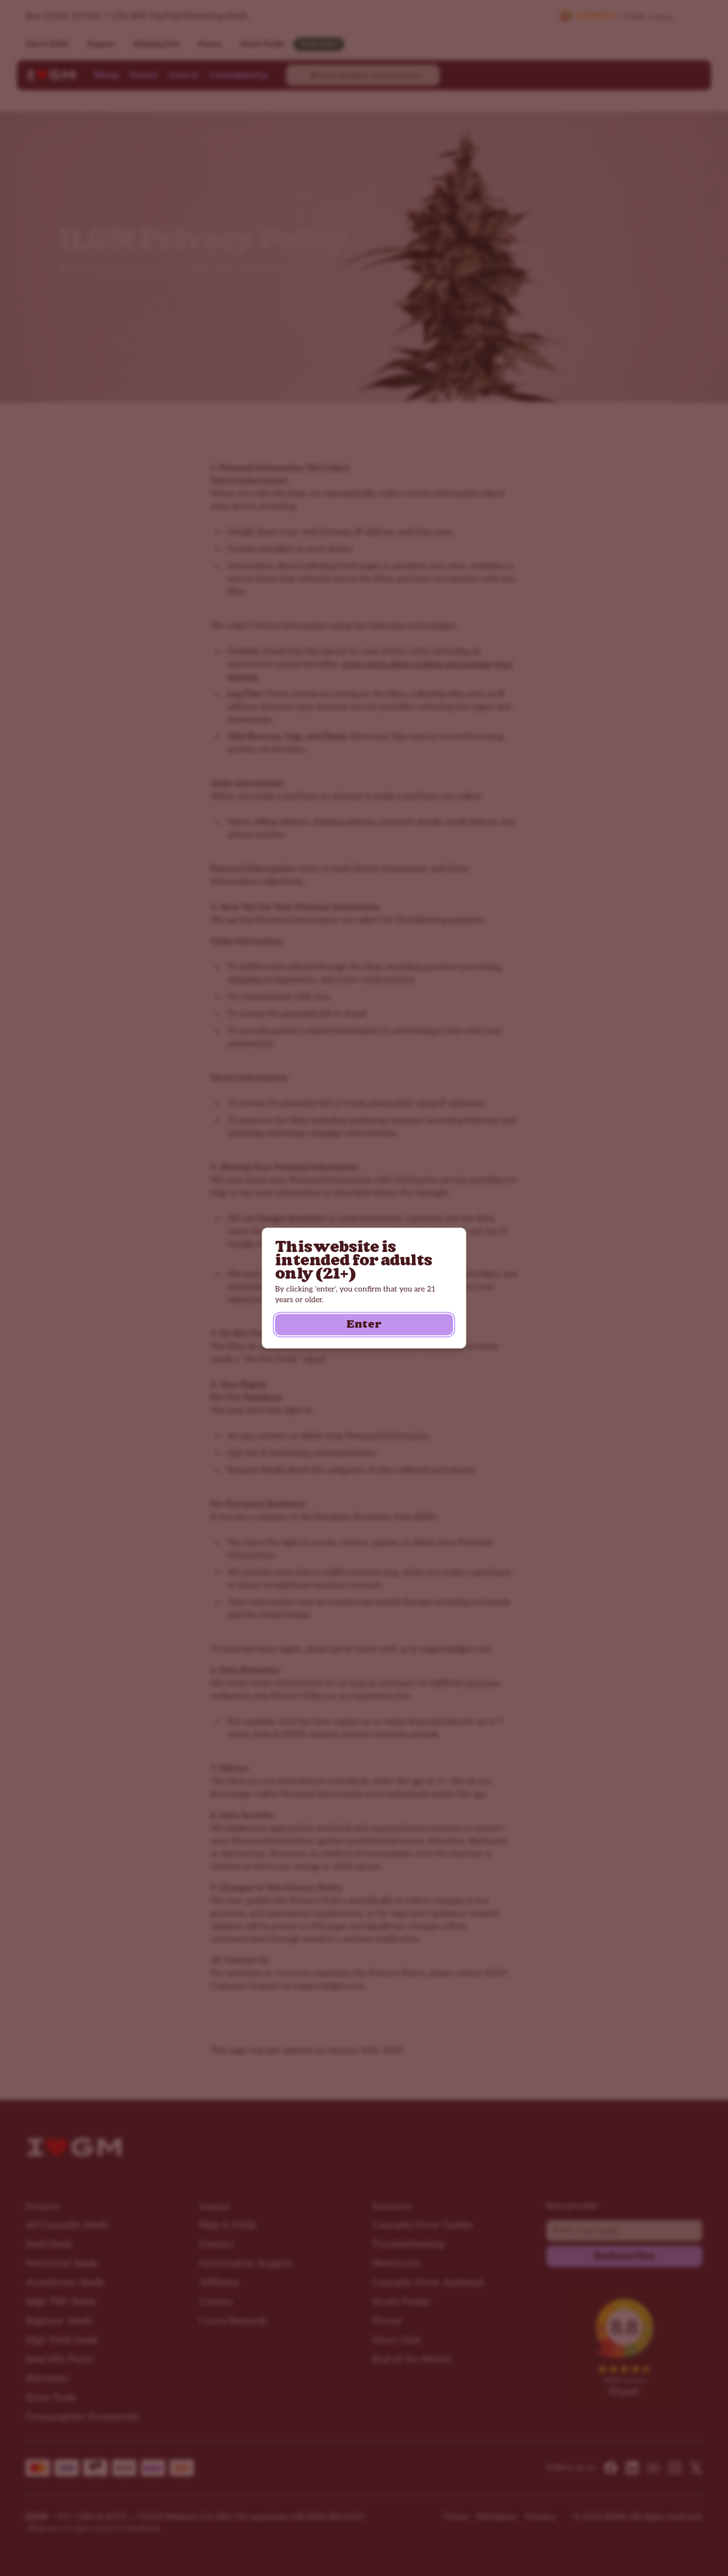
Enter (364, 1325)
